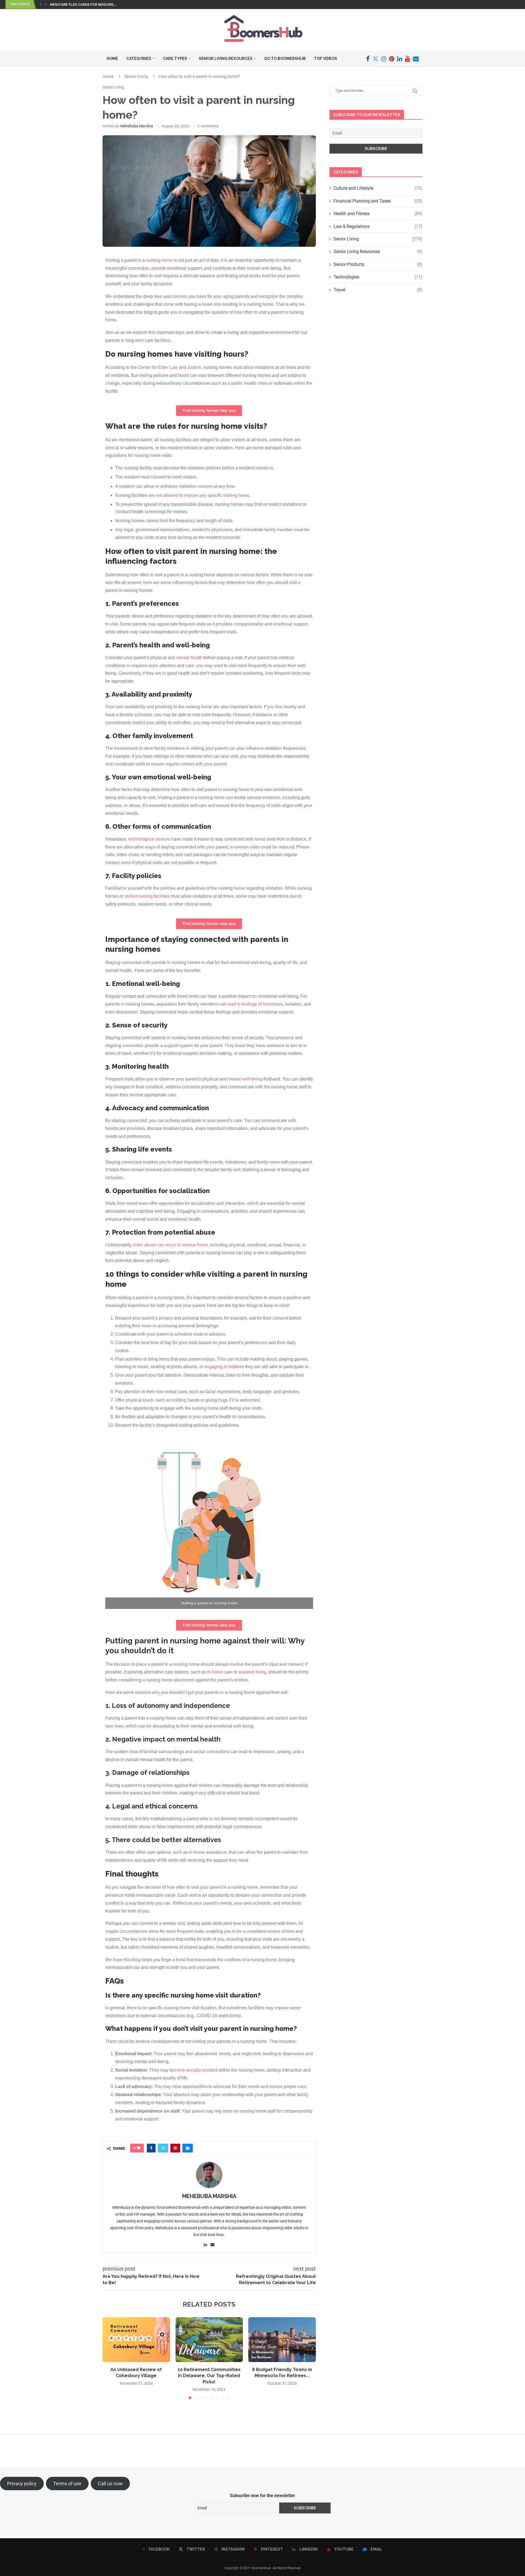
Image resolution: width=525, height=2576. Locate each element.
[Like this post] (139, 2148)
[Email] (416, 59)
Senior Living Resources (226, 58)
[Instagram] (384, 59)
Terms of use (67, 2484)
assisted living (252, 1672)
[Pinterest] (392, 59)
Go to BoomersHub (285, 58)
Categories (139, 58)
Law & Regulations (378, 226)
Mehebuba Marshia (137, 126)
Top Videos (326, 58)
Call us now (110, 2484)
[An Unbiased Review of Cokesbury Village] (136, 2340)
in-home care (220, 1672)
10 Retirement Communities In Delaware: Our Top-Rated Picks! (209, 2376)
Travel (378, 290)
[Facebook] (368, 59)
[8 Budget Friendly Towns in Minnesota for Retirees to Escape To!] (282, 2340)
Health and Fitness (378, 214)
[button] (40, 4)
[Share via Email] (188, 2148)
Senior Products (378, 264)
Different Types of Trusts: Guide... (83, 5)
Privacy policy (22, 2484)
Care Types (175, 58)
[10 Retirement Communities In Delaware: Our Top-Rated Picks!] (209, 2340)
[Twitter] (375, 59)
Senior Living (136, 77)
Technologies (378, 277)
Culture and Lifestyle (378, 188)
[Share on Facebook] (151, 2148)
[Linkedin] (400, 59)
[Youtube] (408, 59)
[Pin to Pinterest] (175, 2148)
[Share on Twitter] (163, 2148)
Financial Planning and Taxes (378, 201)
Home (112, 58)
